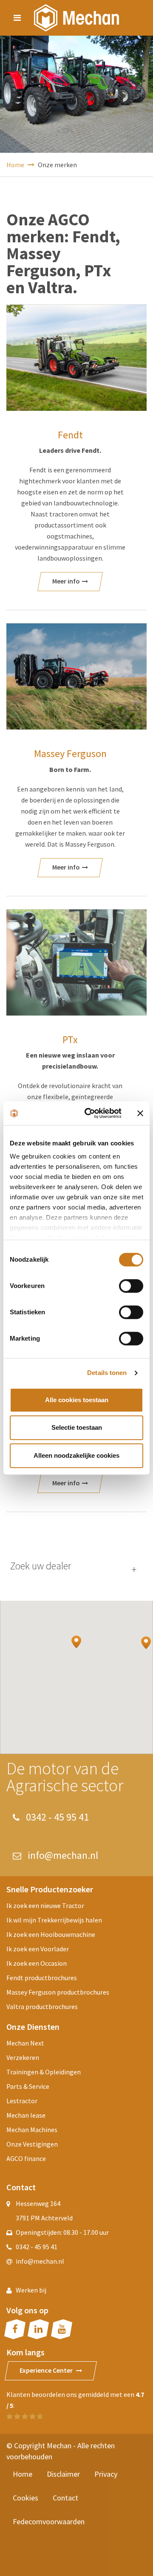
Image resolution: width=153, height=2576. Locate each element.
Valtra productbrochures (42, 2006)
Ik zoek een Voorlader (38, 1949)
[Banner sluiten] (140, 1113)
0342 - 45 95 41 (56, 1817)
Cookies (25, 2498)
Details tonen (107, 1373)
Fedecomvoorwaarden (49, 2521)
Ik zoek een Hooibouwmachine (51, 1934)
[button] (76, 1642)
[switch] (131, 1286)
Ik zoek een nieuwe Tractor (45, 1905)
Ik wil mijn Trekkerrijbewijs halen (54, 1920)
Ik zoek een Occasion (37, 1963)
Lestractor (22, 2101)
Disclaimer (63, 2474)
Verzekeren (23, 2057)
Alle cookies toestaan (77, 1400)
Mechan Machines (32, 2130)
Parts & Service (28, 2086)
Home (16, 165)
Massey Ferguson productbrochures (58, 1992)
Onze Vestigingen (32, 2144)
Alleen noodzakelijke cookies (76, 1455)
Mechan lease (26, 2115)
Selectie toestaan (77, 1427)
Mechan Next (25, 2043)
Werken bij (31, 2290)
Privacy (106, 2474)
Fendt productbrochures (42, 1978)
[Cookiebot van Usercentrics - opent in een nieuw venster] (90, 1113)
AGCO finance (26, 2158)
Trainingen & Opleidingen (44, 2072)
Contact (65, 2498)
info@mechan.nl (62, 1855)
